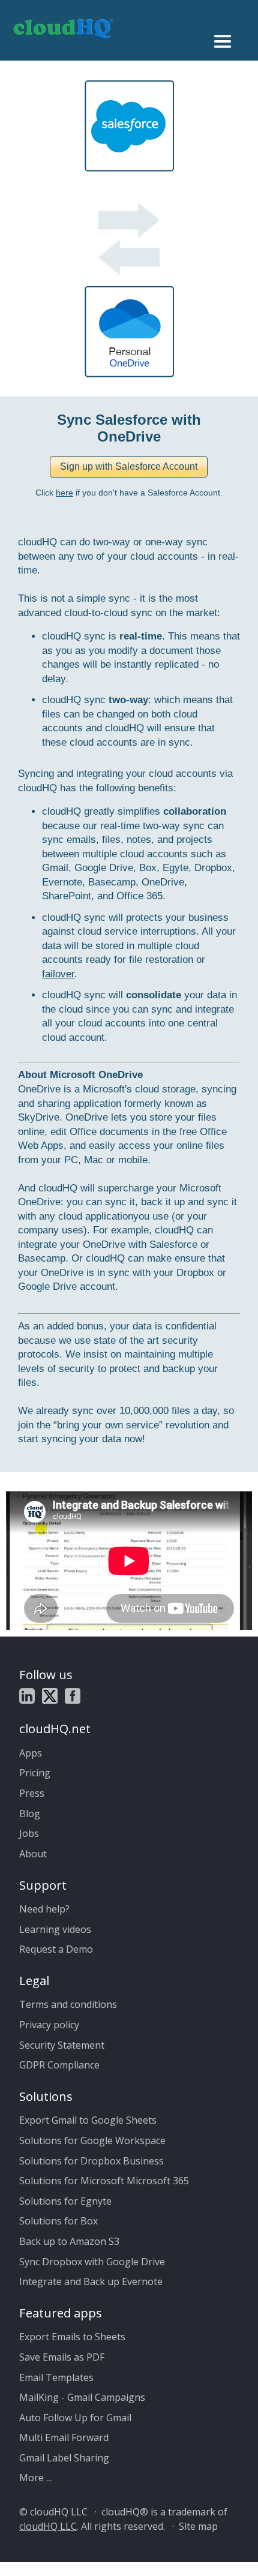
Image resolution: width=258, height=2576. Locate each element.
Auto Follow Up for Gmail (75, 2418)
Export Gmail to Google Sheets (88, 2120)
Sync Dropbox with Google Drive (92, 2262)
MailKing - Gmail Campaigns (82, 2397)
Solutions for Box (58, 2221)
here (64, 493)
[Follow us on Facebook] (73, 1698)
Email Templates (56, 2377)
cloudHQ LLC (48, 2526)
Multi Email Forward (64, 2437)
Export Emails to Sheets (72, 2337)
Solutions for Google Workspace (92, 2140)
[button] (129, 467)
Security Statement (62, 2045)
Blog (30, 1814)
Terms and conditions (68, 2004)
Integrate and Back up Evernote (91, 2281)
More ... (35, 2478)
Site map (198, 2526)
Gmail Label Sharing (64, 2458)
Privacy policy (49, 2025)
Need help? (44, 1909)
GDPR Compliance (59, 2065)
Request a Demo (56, 1949)
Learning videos (55, 1929)
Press (32, 1793)
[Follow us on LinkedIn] (27, 1698)
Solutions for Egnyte (65, 2201)
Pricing (35, 1773)
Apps (31, 1753)
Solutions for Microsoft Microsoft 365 (104, 2181)
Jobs (29, 1833)
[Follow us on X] (50, 1698)
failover (58, 974)
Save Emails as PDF (62, 2357)
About (33, 1854)
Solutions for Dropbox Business (91, 2161)
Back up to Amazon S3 (69, 2241)
